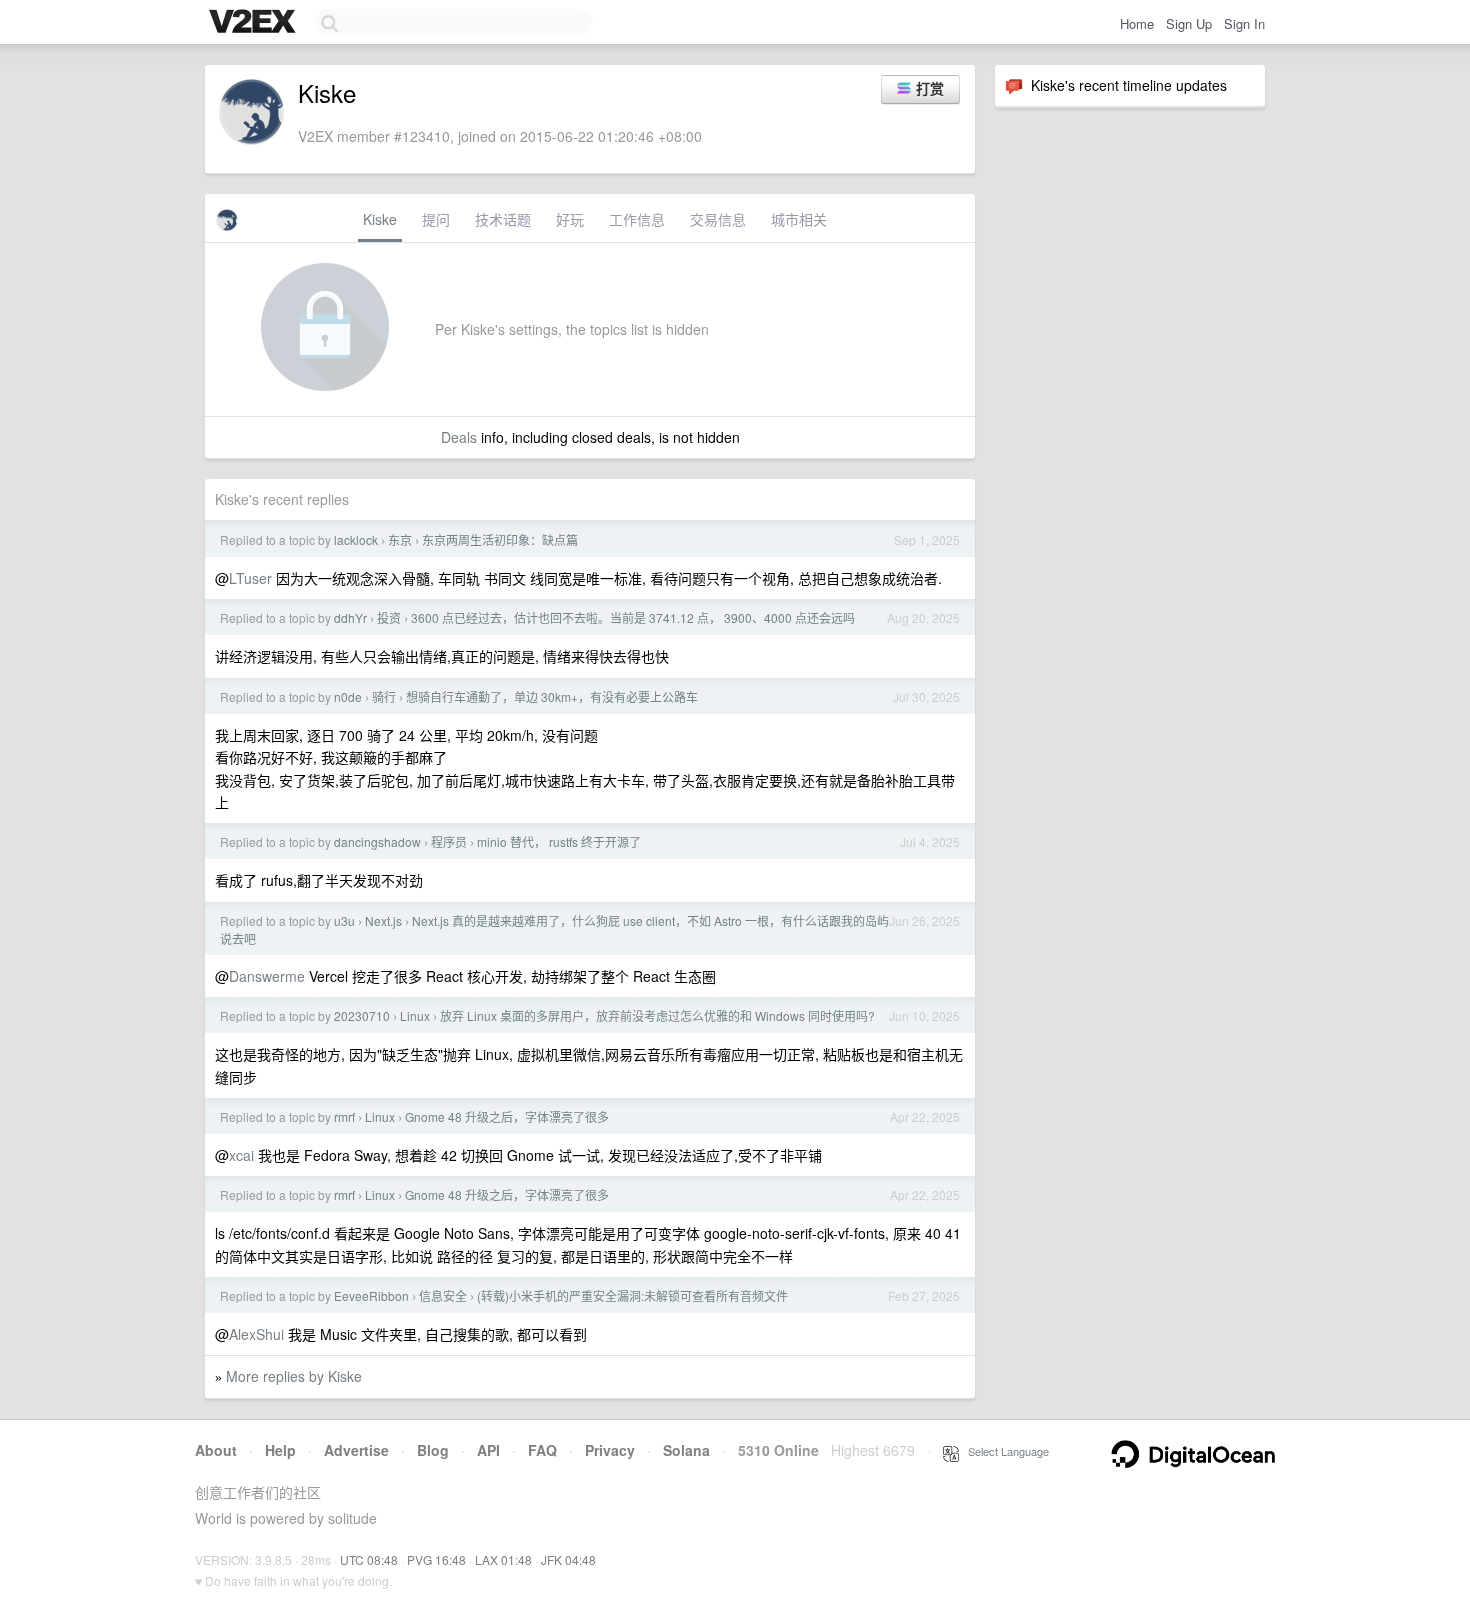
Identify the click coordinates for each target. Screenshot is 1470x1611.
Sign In (1244, 23)
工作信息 (637, 219)
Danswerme (267, 976)
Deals (459, 437)
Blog (433, 1450)
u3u (344, 920)
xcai (241, 1155)
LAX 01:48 (503, 1559)
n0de (348, 696)
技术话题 (503, 219)
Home (1137, 23)
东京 (400, 539)
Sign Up (1189, 23)
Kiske (380, 219)
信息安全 (443, 1295)
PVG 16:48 (436, 1559)
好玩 (570, 219)
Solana (686, 1450)
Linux (415, 1015)
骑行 (384, 696)
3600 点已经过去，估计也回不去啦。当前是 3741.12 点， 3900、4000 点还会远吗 (633, 617)
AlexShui (256, 1334)
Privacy (610, 1450)
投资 (389, 617)
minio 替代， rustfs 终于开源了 (559, 841)
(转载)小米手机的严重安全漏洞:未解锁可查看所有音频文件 (632, 1295)
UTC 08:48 (369, 1559)
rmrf (344, 1116)
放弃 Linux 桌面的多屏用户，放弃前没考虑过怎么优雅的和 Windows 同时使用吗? (657, 1015)
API (488, 1450)
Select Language (1004, 1451)
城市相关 (799, 219)
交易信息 (718, 219)
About (216, 1450)
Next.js (383, 920)
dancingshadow (377, 841)
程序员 (449, 841)
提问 (436, 219)
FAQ (542, 1450)
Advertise (356, 1450)
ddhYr (350, 617)
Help (280, 1450)
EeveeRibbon (371, 1295)
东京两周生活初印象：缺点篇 (500, 539)
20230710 (362, 1015)
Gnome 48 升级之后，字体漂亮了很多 (507, 1116)
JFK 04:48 (568, 1559)
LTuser (250, 578)
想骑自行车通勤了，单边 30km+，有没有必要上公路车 (552, 696)
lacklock (356, 539)
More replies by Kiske (294, 1376)
